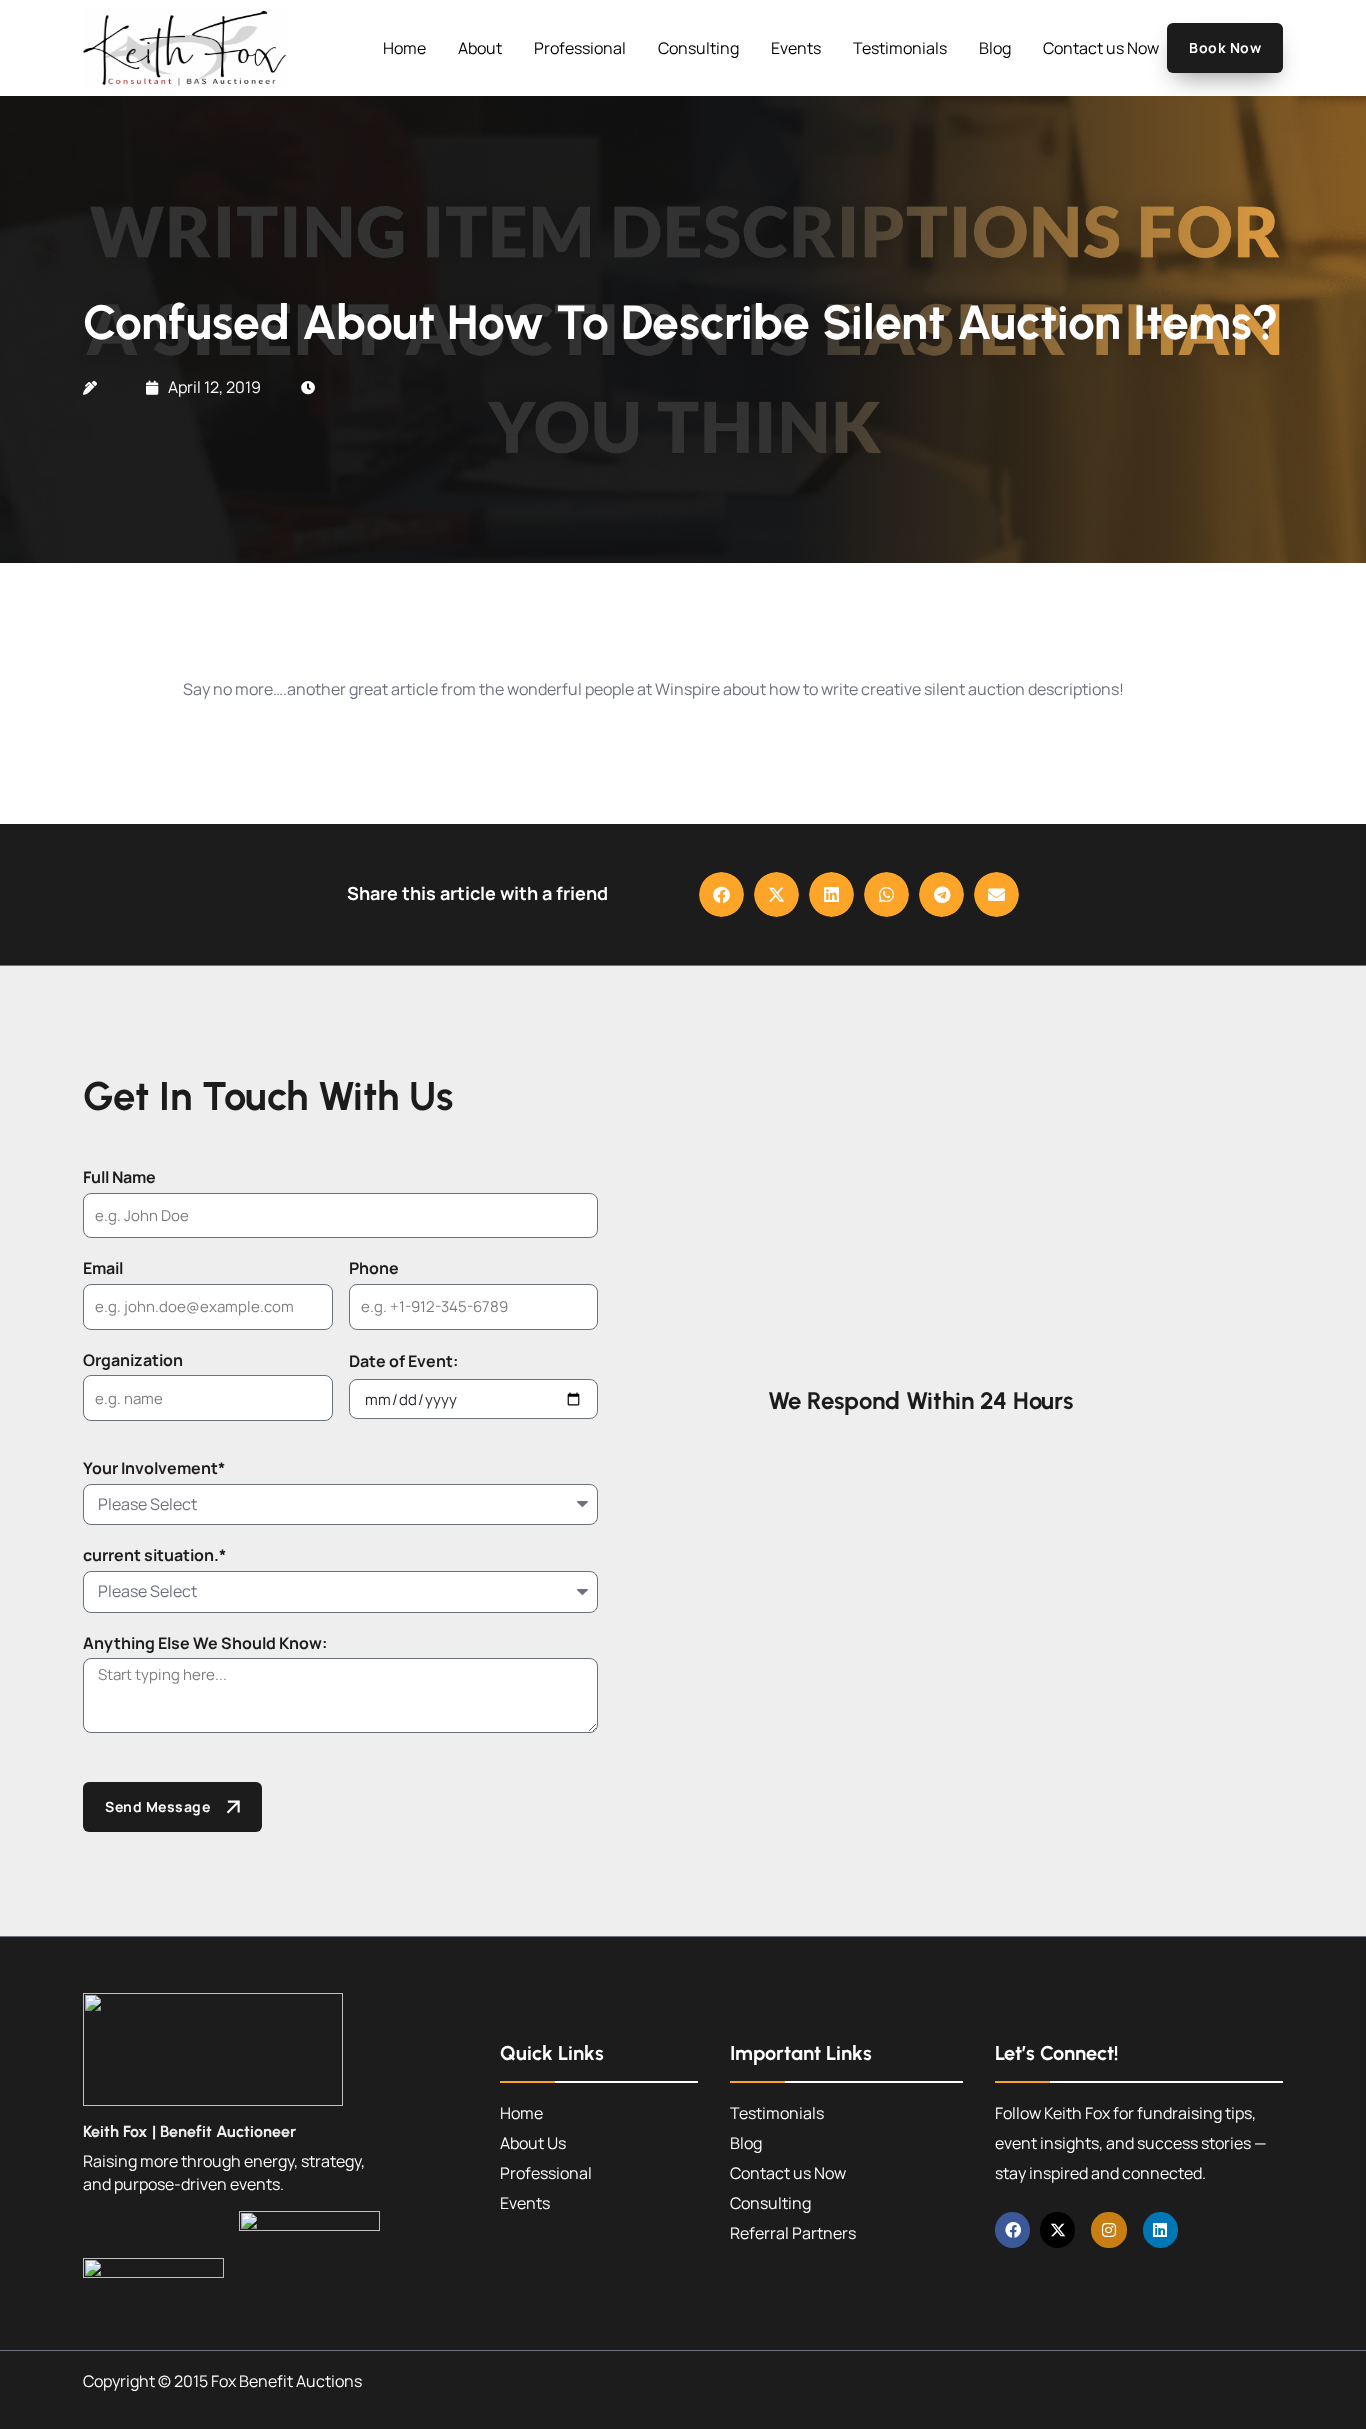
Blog (995, 48)
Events (796, 48)
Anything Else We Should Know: (205, 1643)
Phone (374, 1268)
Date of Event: (403, 1361)
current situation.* (154, 1555)
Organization (133, 1360)
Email (103, 1268)
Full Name (119, 1177)
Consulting (698, 48)
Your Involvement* (154, 1468)
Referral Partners (793, 2233)
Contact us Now (1101, 48)
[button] (721, 894)
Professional (580, 48)
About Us (533, 2143)
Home (404, 48)
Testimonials (900, 48)
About (480, 48)
